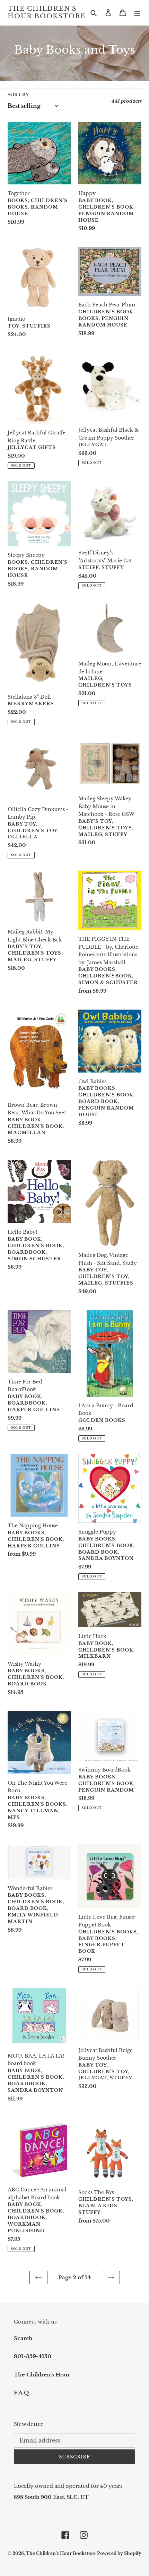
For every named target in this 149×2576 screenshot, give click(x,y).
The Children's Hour (42, 2375)
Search (23, 2338)
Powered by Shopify (119, 2553)
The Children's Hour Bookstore (47, 13)
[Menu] (137, 13)
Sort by (18, 95)
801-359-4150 (33, 2356)
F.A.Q (21, 2393)
